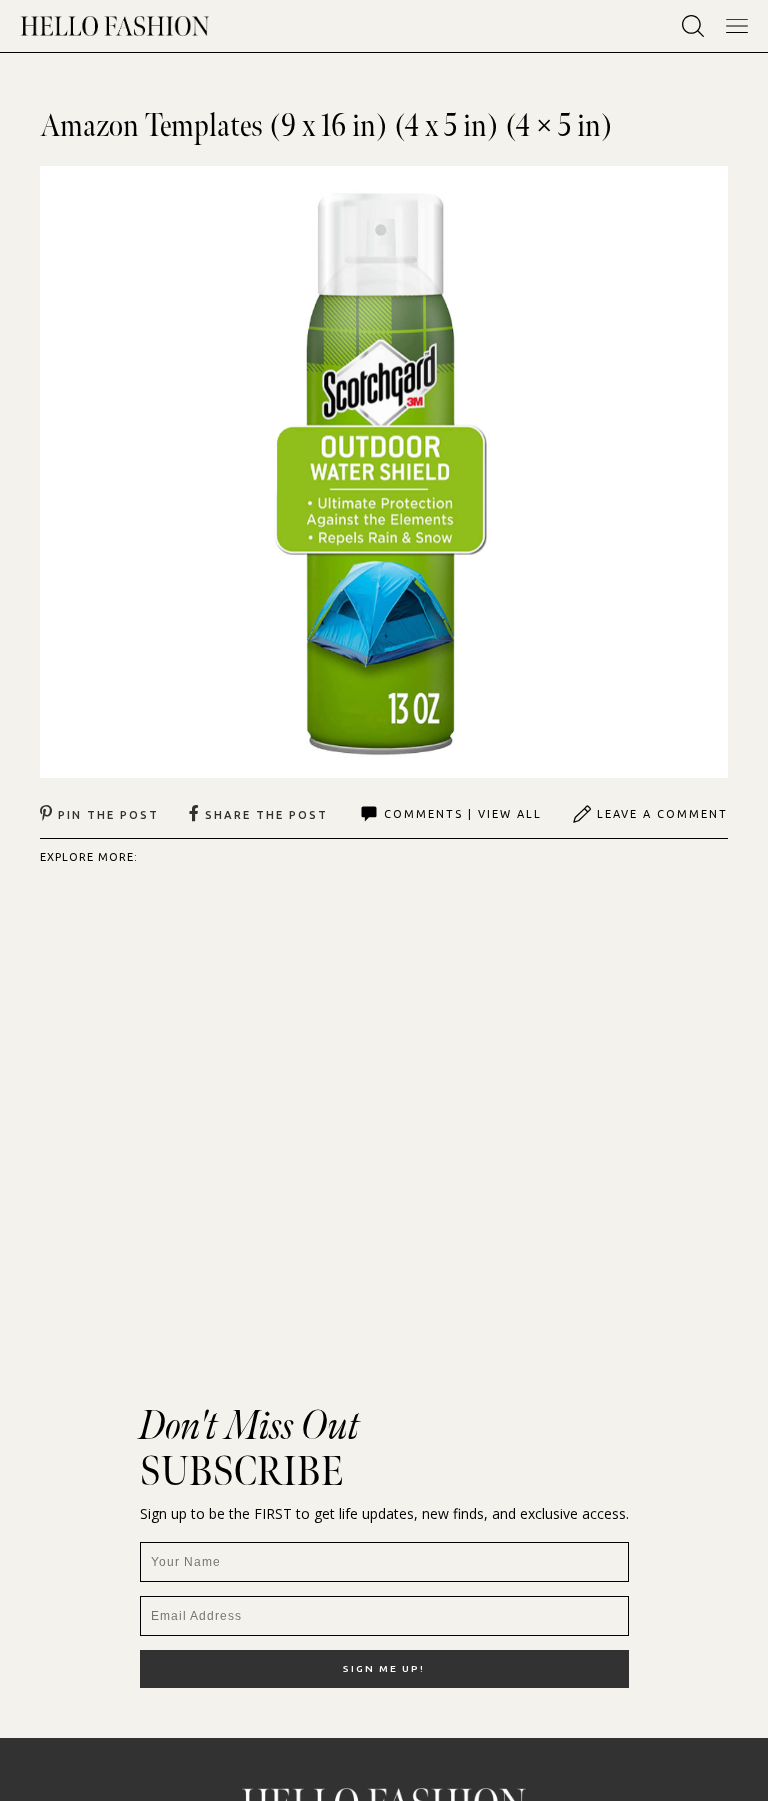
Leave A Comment (662, 814)
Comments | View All (463, 814)
